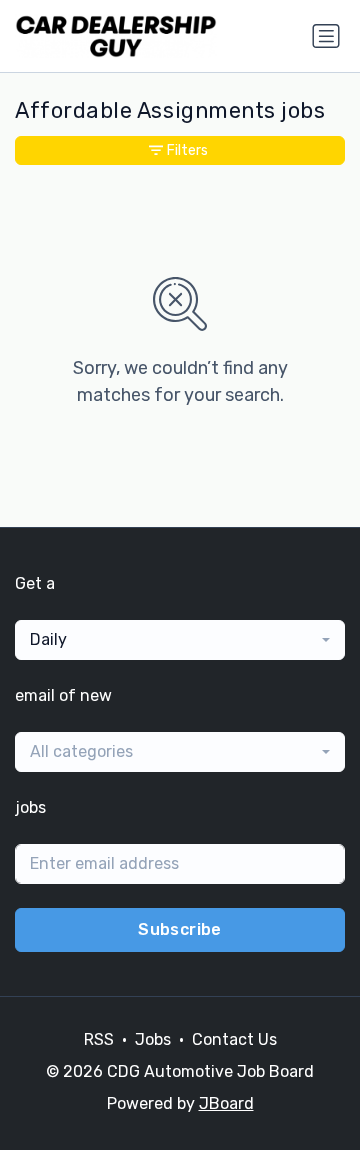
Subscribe (180, 929)
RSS (99, 1039)
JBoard (226, 1103)
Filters (187, 150)
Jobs (153, 1039)
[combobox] (180, 640)
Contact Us (234, 1039)
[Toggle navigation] (326, 36)
